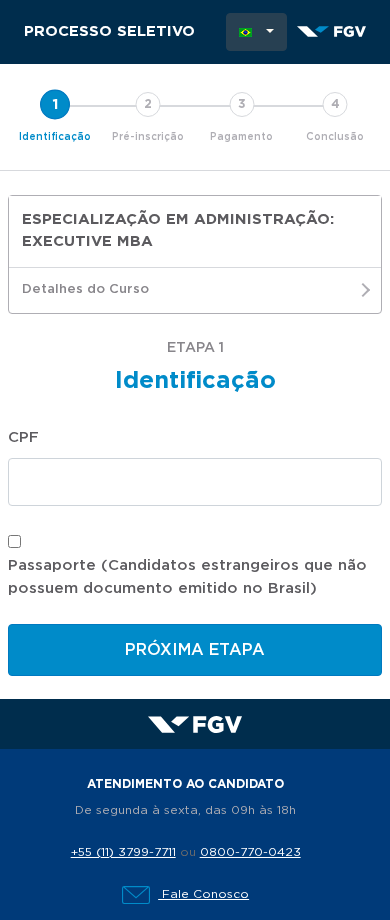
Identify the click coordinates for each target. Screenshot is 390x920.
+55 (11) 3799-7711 (123, 852)
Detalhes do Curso (85, 289)
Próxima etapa (195, 650)
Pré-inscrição (148, 137)
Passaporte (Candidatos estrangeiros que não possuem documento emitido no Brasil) (187, 577)
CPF (23, 437)
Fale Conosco (203, 894)
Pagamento (241, 137)
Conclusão (335, 137)
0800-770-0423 (250, 852)
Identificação (55, 137)
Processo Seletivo (109, 31)
